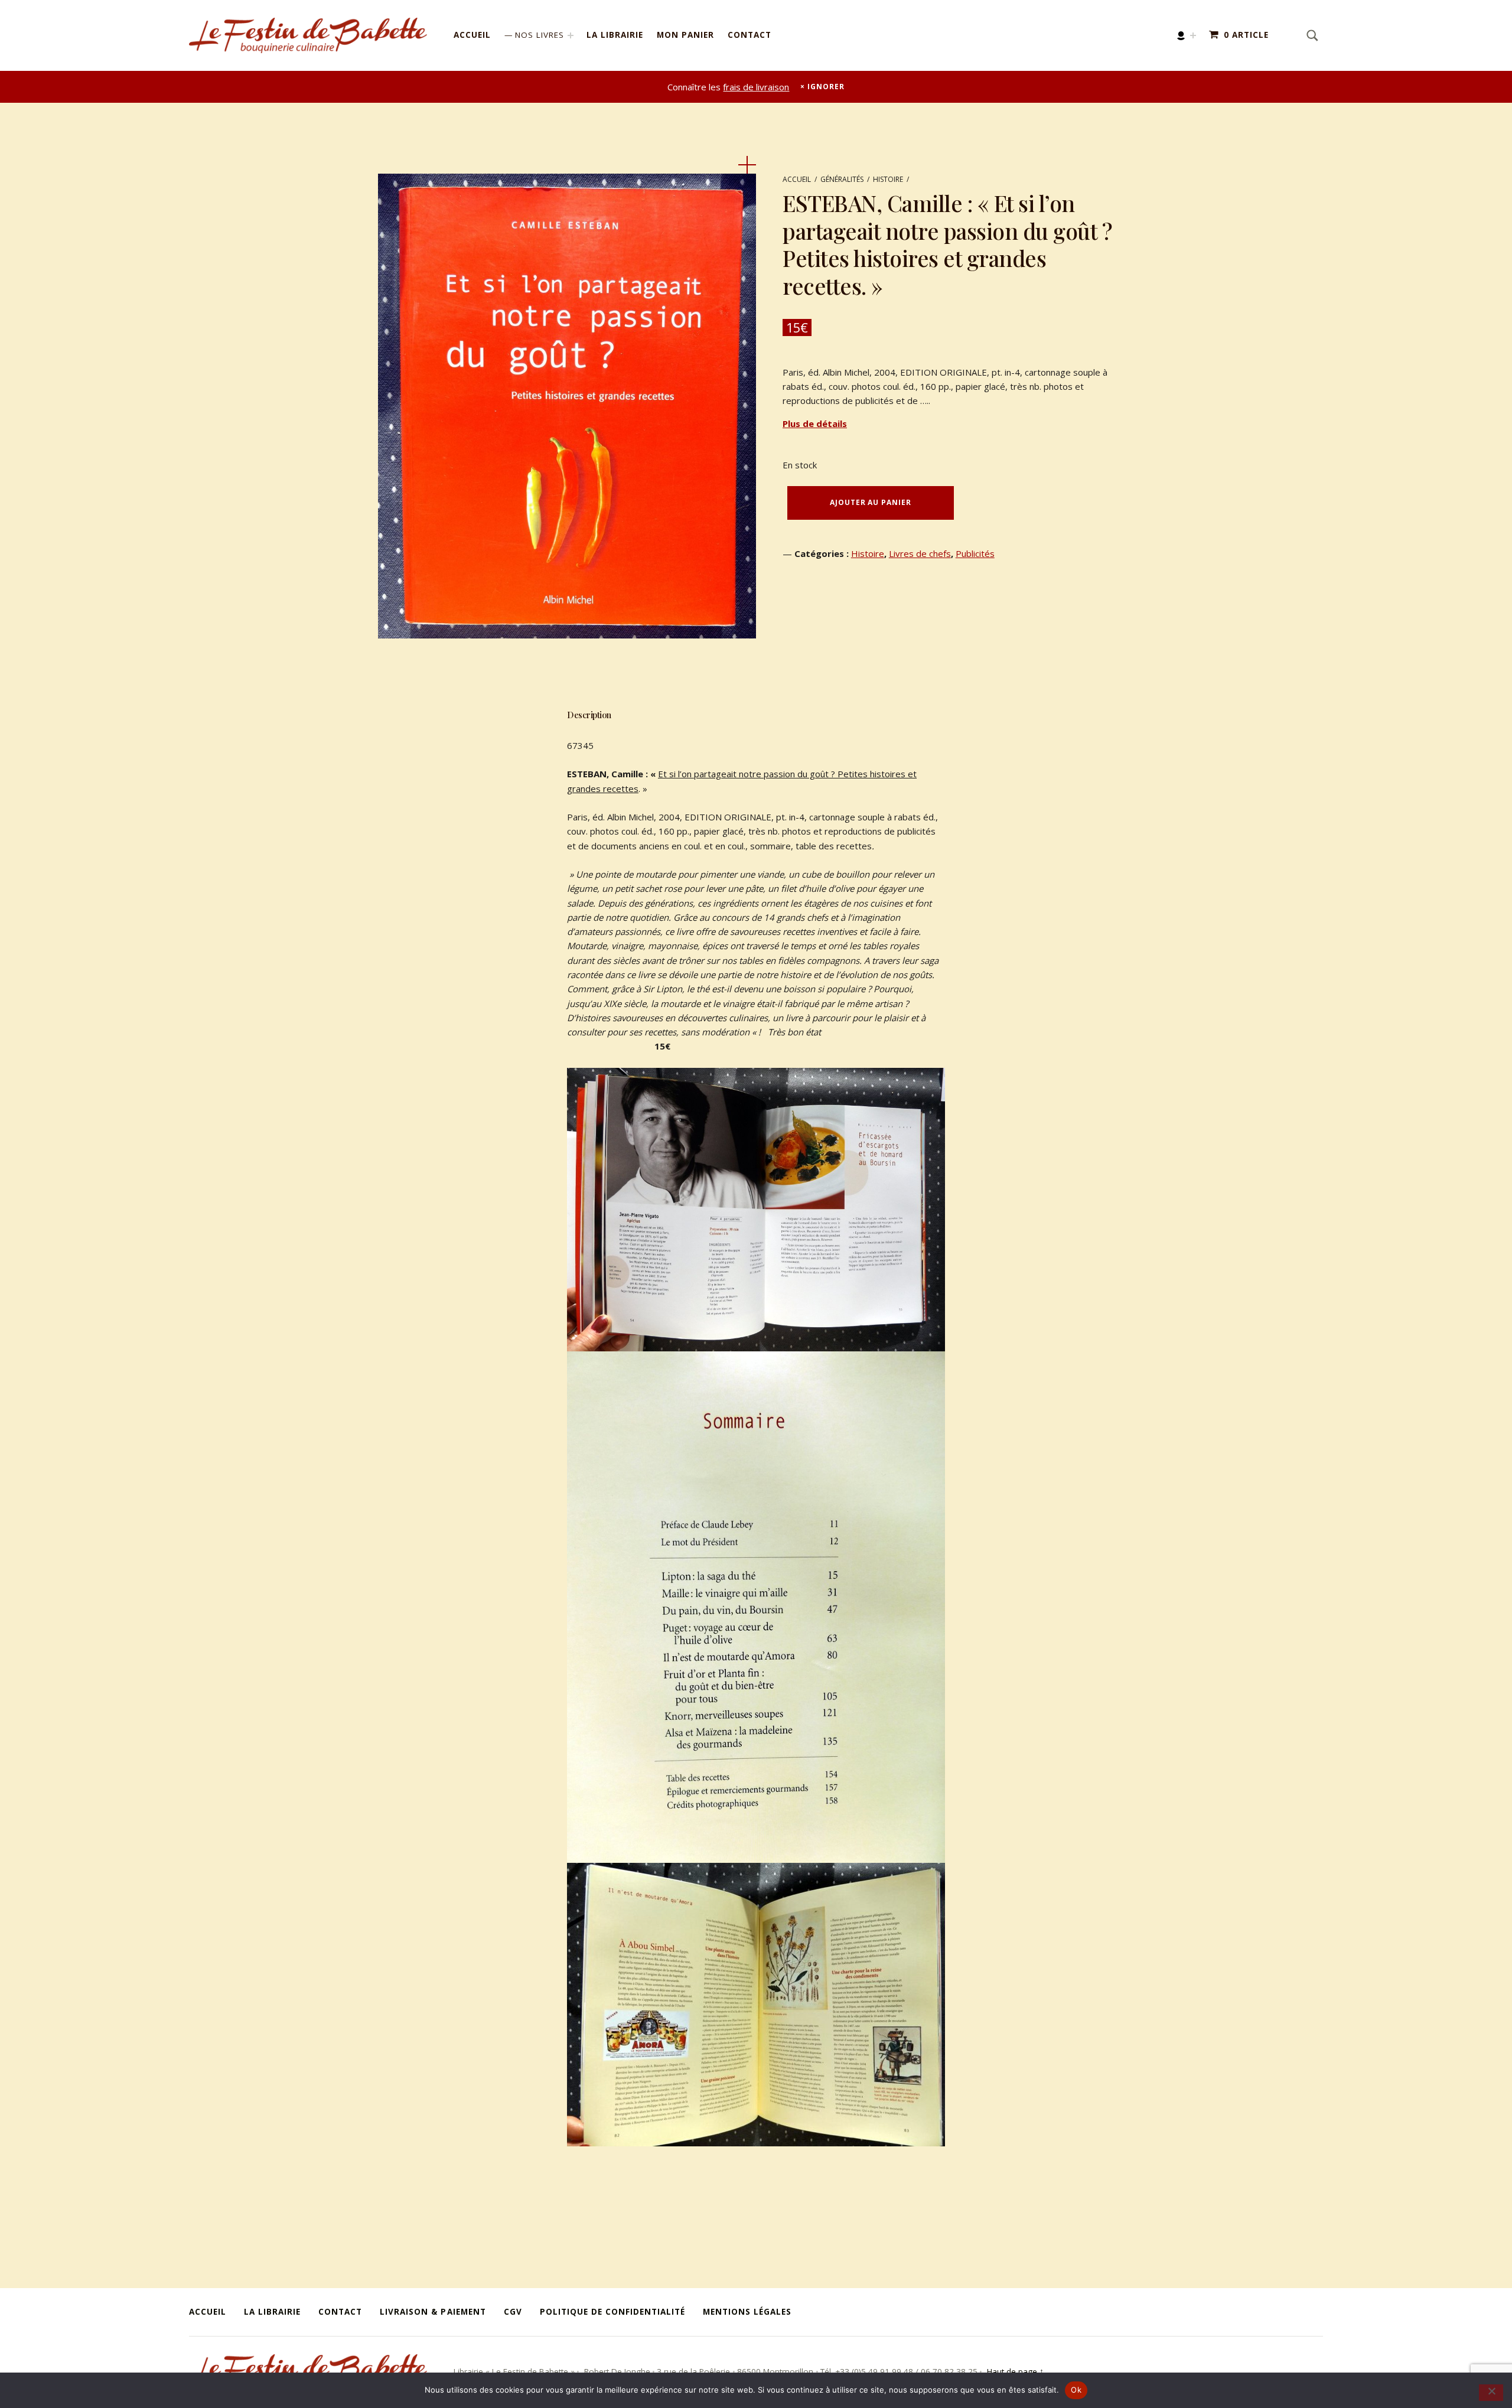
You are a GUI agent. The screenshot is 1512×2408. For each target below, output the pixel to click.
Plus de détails (815, 423)
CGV (513, 2312)
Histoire (888, 179)
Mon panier (685, 35)
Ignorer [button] (826, 87)
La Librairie (615, 35)
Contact (750, 35)
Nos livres (540, 35)
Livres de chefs (920, 553)
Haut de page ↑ (1014, 2371)
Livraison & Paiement (433, 2312)
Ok (1076, 2390)
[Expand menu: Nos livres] (571, 35)
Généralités (842, 179)
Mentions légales (747, 2312)
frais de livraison (756, 87)
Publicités (975, 553)
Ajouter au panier (870, 502)
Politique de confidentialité (612, 2312)
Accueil (472, 35)
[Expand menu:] (1193, 35)
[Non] (1491, 2393)
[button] (747, 165)
